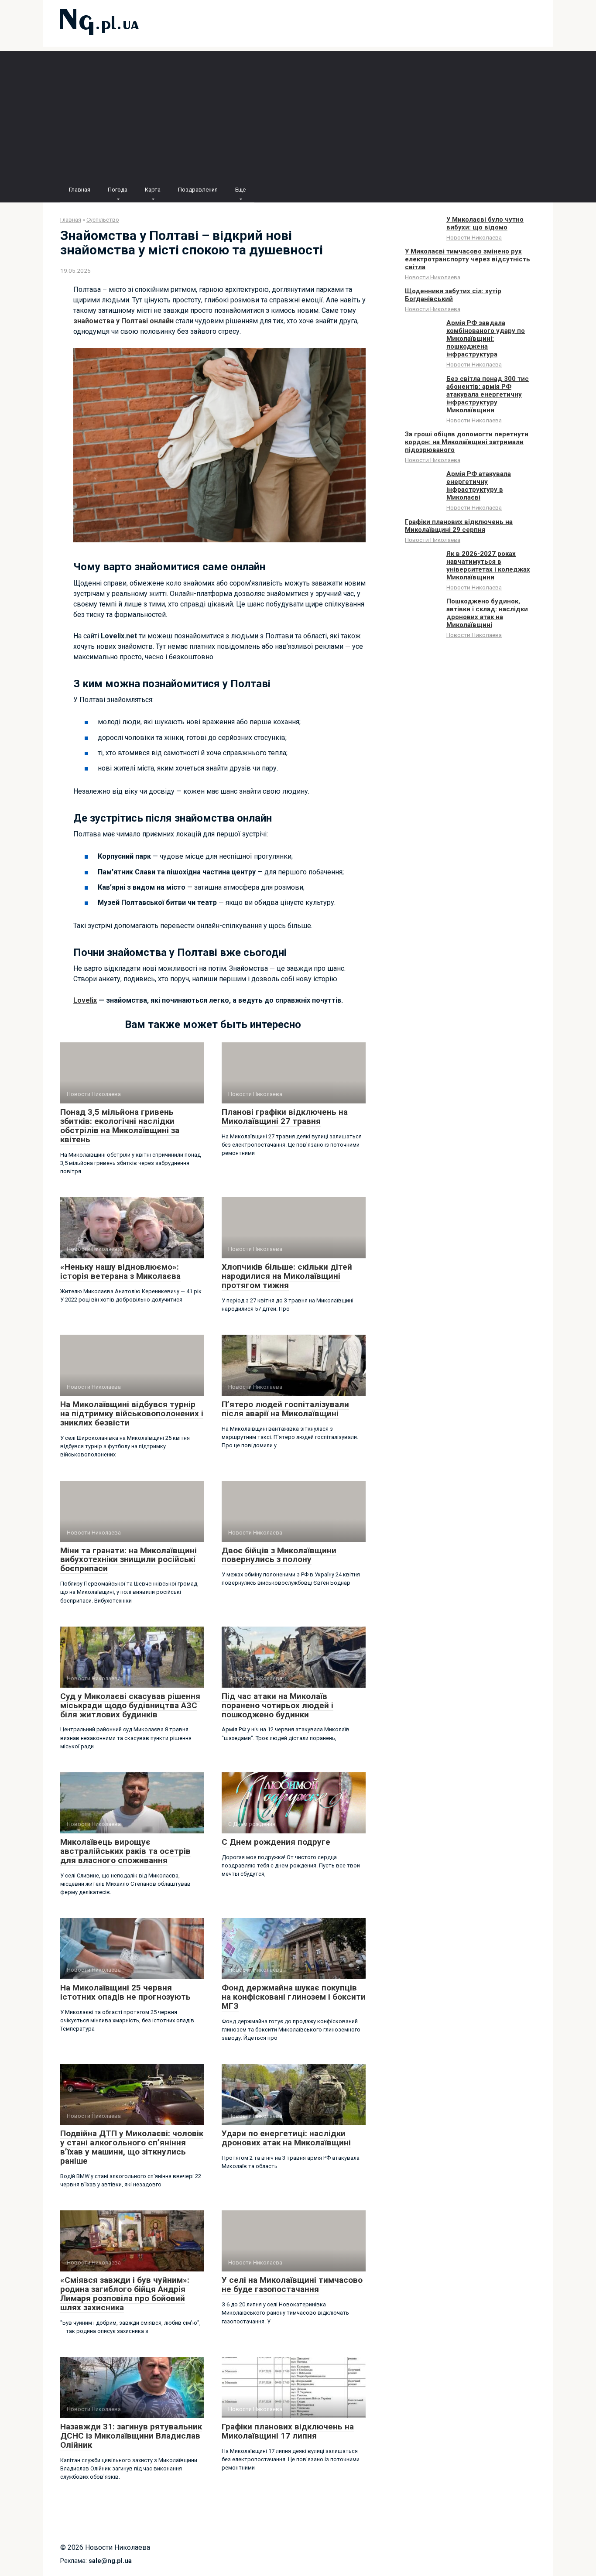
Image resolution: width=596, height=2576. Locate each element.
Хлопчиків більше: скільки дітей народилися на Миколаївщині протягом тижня (287, 1276)
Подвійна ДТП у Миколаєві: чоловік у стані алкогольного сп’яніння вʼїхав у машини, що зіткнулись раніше (132, 2147)
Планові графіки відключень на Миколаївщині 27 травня (285, 1117)
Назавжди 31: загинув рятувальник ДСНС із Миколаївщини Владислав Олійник (131, 2436)
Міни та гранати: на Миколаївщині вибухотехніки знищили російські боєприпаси (128, 1560)
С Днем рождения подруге (276, 1842)
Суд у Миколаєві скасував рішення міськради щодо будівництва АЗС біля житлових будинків (130, 1705)
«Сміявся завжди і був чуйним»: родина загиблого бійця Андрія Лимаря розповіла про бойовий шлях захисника (125, 2294)
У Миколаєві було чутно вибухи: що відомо (485, 223)
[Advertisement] (298, 112)
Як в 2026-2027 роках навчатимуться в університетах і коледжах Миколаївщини (488, 565)
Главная (80, 190)
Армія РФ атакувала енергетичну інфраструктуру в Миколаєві (479, 486)
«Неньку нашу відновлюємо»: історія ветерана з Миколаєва (120, 1271)
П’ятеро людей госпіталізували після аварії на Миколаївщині (285, 1409)
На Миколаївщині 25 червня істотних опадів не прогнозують (125, 1992)
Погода (118, 190)
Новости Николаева (474, 237)
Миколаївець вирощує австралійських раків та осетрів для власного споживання (125, 1851)
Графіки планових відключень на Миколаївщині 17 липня (288, 2431)
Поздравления (198, 190)
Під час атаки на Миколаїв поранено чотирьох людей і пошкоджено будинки (277, 1705)
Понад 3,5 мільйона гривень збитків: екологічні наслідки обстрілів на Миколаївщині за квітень (120, 1126)
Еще (240, 190)
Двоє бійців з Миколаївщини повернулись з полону (279, 1555)
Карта (153, 190)
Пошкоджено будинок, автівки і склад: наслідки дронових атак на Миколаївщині (487, 613)
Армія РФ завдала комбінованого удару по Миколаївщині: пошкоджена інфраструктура (486, 339)
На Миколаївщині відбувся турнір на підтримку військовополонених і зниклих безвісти (132, 1413)
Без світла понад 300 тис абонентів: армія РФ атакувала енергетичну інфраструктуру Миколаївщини (488, 394)
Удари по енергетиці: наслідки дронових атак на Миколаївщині (286, 2138)
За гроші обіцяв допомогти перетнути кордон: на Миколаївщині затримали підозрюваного (467, 442)
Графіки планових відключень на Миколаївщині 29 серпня (459, 526)
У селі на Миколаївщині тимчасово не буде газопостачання (292, 2285)
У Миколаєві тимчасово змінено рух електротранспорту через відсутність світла (468, 259)
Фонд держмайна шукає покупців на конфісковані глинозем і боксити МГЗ (294, 1997)
